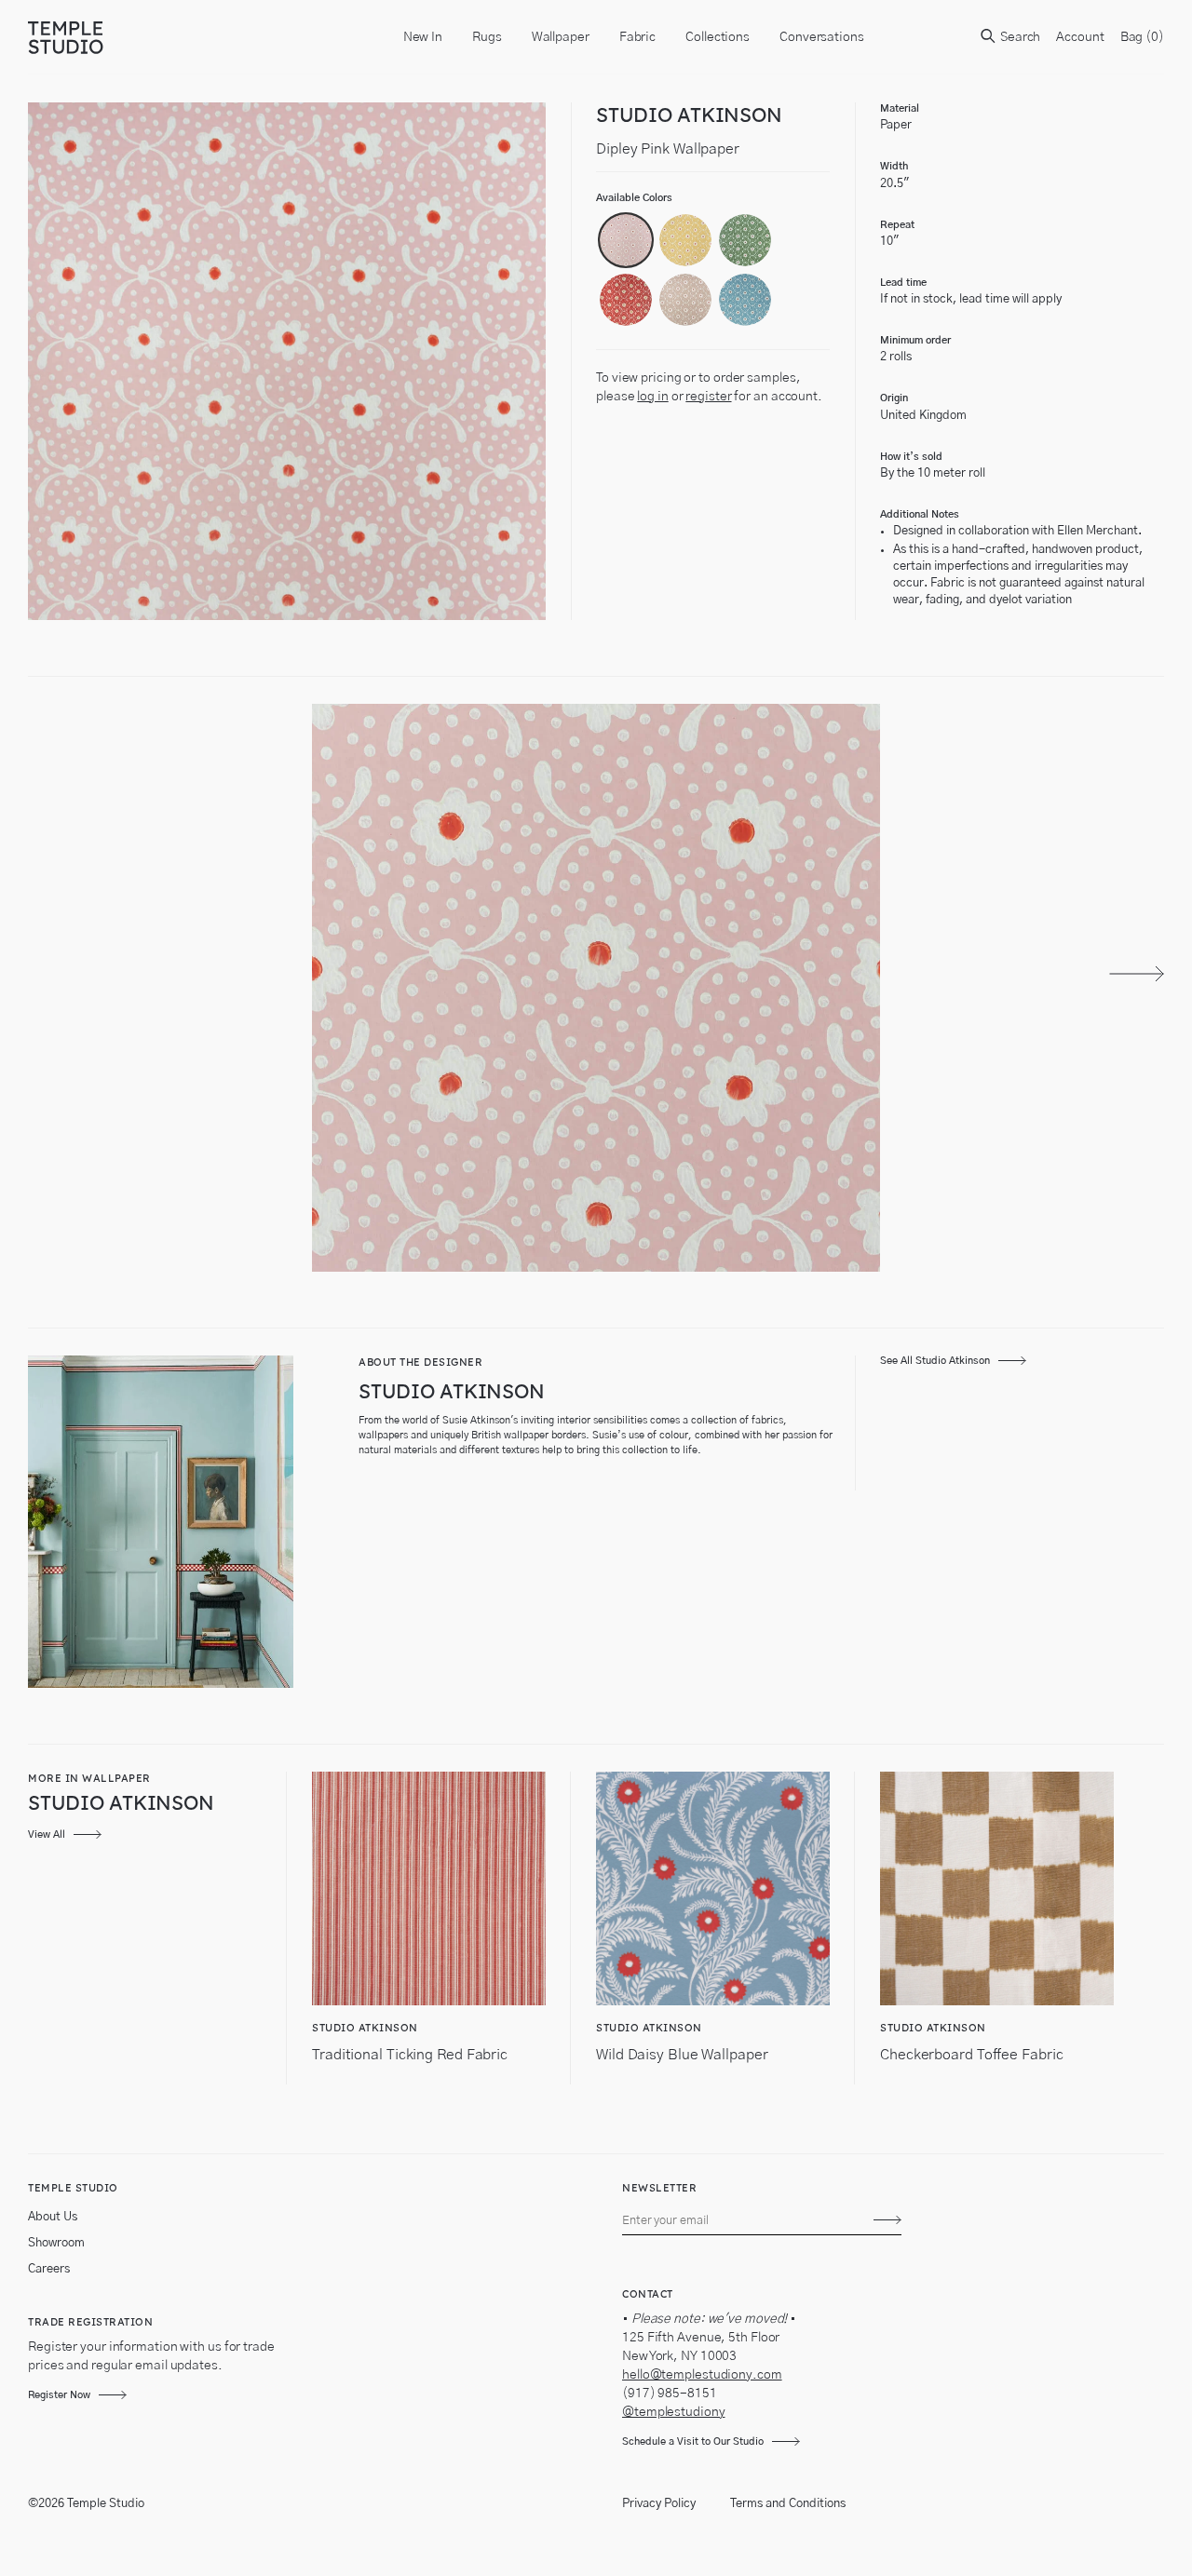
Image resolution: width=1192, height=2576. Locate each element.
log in (652, 397)
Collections (718, 37)
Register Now (59, 2395)
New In (423, 37)
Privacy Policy (659, 2504)
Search (1019, 37)
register (708, 397)
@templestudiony (674, 2412)
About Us (53, 2217)
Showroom (56, 2243)
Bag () (1142, 37)
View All (47, 1834)
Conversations (822, 37)
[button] (626, 240)
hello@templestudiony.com (702, 2375)
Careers (49, 2269)
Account (1080, 37)
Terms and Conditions (788, 2504)
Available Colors (634, 198)
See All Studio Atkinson (935, 1361)
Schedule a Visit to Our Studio (693, 2441)
